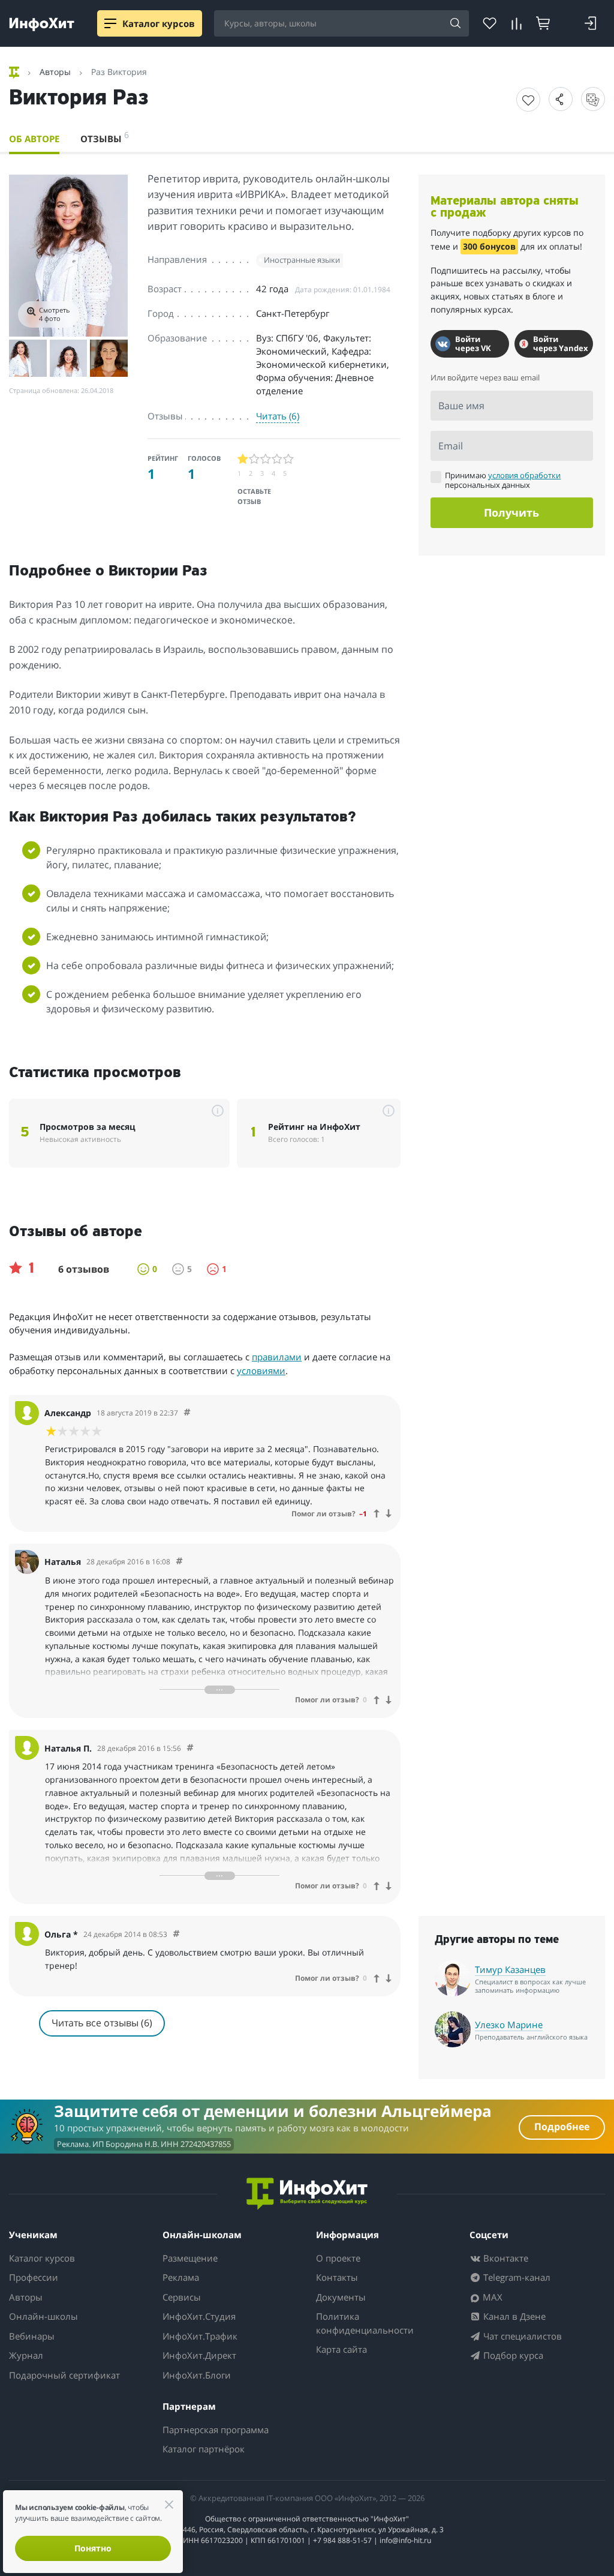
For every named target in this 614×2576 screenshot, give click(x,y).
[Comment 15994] (176, 1934)
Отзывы (105, 137)
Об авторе (34, 139)
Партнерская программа (216, 2430)
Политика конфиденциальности (365, 2323)
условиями (261, 1371)
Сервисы (182, 2297)
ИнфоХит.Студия (199, 2316)
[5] (289, 459)
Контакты (337, 2277)
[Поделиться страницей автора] (561, 99)
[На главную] (15, 72)
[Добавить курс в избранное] (528, 100)
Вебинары (32, 2336)
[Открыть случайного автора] (593, 99)
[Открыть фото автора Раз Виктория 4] (109, 359)
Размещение (190, 2258)
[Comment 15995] (190, 1748)
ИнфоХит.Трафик (200, 2336)
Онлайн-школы (43, 2316)
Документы (341, 2297)
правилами (277, 1357)
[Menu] (110, 23)
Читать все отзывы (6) (102, 2023)
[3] (266, 459)
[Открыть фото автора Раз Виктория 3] (69, 359)
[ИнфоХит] (42, 24)
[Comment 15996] (179, 1562)
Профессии (34, 2277)
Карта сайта (341, 2349)
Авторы (26, 2297)
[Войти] (590, 23)
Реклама (181, 2277)
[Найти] (456, 24)
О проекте (338, 2258)
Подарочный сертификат (64, 2375)
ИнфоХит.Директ (199, 2355)
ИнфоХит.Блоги (197, 2375)
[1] (243, 459)
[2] (255, 459)
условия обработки (524, 475)
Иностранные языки (302, 260)
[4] (277, 459)
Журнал (26, 2355)
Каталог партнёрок (204, 2449)
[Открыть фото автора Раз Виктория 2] (28, 359)
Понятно (93, 2548)
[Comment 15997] (187, 1413)
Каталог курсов (42, 2258)
